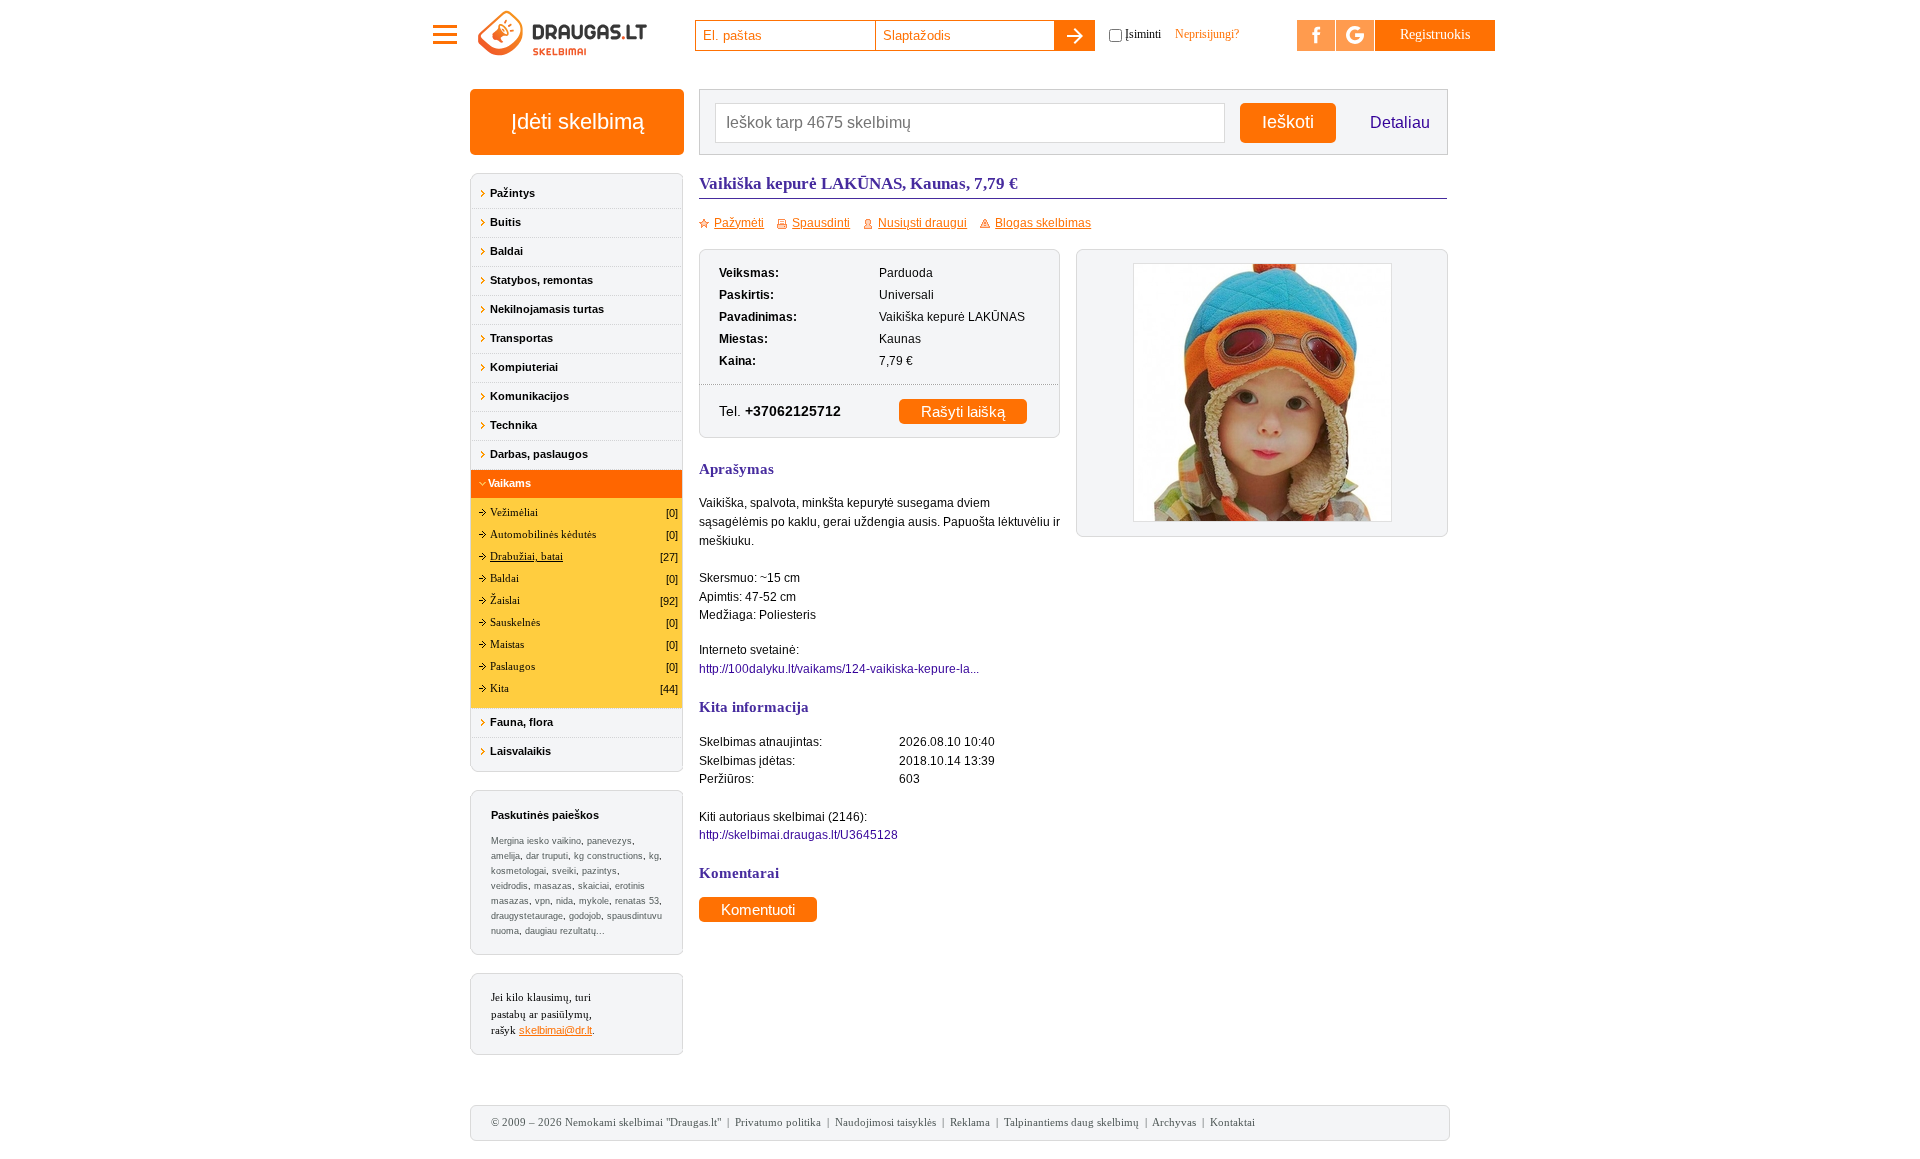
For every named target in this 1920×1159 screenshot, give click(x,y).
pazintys (599, 871)
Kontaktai (1232, 1122)
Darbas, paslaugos (539, 454)
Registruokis (1435, 34)
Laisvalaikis (520, 751)
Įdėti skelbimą (577, 121)
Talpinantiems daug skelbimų (1071, 1122)
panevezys (609, 841)
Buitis (505, 222)
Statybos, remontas (541, 280)
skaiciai (593, 886)
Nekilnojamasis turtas (547, 309)
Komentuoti (758, 909)
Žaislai (505, 600)
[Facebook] (1316, 35)
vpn (542, 901)
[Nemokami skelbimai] (585, 35)
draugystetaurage (527, 916)
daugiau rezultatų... (565, 931)
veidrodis (509, 886)
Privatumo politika (778, 1122)
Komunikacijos (529, 396)
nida (564, 901)
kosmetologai (518, 871)
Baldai (506, 251)
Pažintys (512, 193)
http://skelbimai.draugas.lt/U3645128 (798, 835)
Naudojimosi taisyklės (885, 1122)
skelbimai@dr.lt (555, 1030)
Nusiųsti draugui (922, 223)
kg (654, 856)
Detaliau (1400, 122)
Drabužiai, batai (526, 556)
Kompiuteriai (524, 367)
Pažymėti (739, 223)
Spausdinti (821, 223)
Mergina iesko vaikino (536, 841)
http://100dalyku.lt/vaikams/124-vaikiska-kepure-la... (839, 669)
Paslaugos (512, 666)
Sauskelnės (515, 622)
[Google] (1355, 35)
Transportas (521, 338)
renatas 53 (637, 901)
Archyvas (1174, 1122)
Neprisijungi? (1207, 34)
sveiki (564, 871)
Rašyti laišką (963, 411)
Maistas (507, 644)
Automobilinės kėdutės (543, 534)
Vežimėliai (514, 512)
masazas (553, 886)
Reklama (970, 1122)
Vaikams (509, 483)
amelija (505, 856)
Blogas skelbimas (1043, 223)
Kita (499, 688)
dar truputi (547, 856)
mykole (594, 901)
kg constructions (608, 856)
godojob (585, 916)
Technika (513, 425)
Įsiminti (1143, 34)
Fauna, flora (521, 722)
